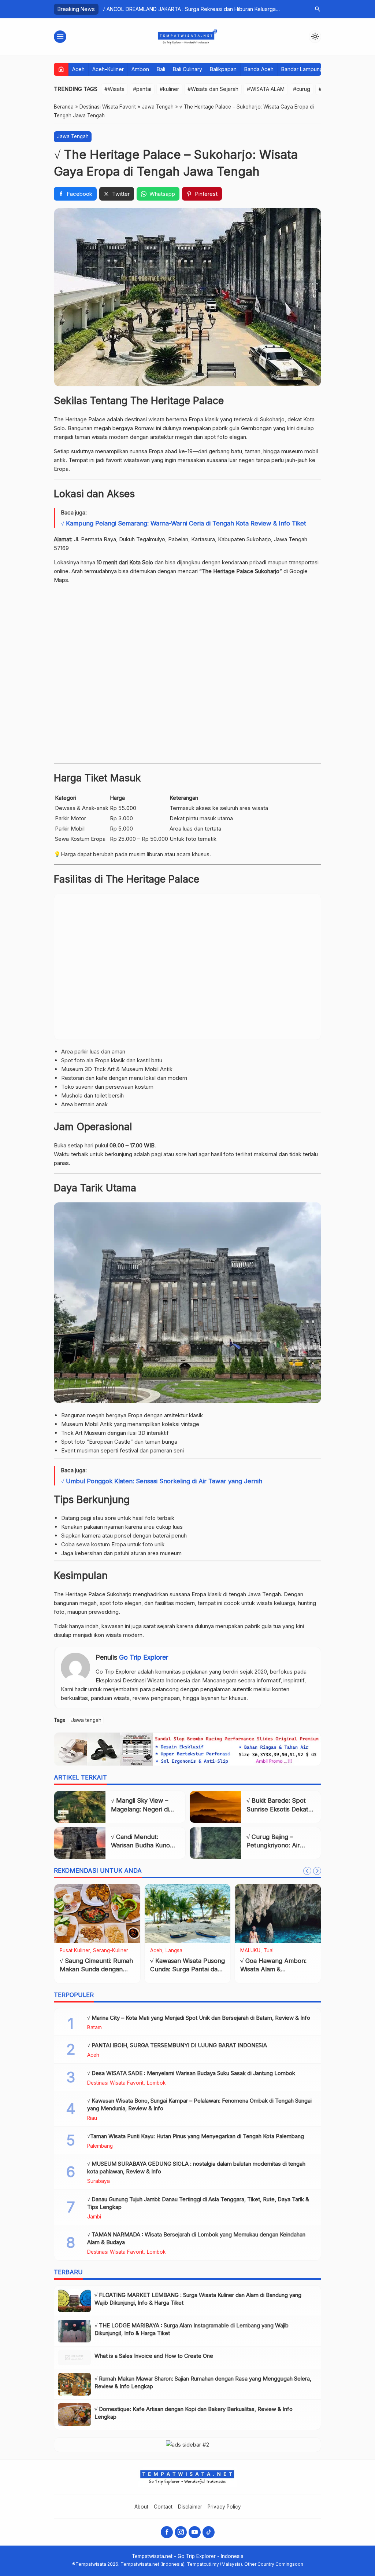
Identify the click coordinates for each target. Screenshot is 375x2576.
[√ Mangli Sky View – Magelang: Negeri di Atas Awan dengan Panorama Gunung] (80, 1807)
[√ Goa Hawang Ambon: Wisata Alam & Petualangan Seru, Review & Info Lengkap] (278, 1913)
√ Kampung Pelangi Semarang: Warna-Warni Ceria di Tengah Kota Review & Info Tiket (183, 523)
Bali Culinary (187, 69)
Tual (269, 1951)
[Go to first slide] (317, 1871)
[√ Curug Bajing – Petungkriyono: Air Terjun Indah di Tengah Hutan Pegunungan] (215, 1843)
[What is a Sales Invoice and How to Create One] (74, 2358)
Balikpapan (223, 69)
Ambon (140, 69)
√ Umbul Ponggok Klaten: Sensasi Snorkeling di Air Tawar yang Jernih (161, 1481)
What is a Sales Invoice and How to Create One (154, 2356)
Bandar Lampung (302, 69)
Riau (92, 2118)
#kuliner (169, 89)
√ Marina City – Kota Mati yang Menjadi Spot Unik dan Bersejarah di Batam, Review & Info (199, 2018)
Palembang (100, 2146)
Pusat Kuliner (75, 1951)
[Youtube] (195, 2532)
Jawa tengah (86, 1720)
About (141, 2507)
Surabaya (99, 2181)
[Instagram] (181, 2532)
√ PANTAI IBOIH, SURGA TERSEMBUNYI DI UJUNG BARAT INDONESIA (177, 2045)
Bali (161, 69)
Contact (163, 2507)
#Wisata (114, 89)
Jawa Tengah (73, 136)
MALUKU (250, 1951)
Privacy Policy (224, 2507)
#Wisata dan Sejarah (213, 89)
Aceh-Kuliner (108, 69)
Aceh (78, 69)
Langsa (174, 1951)
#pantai (142, 89)
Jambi (94, 2217)
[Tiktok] (209, 2532)
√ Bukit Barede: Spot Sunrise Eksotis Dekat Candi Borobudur (277, 1809)
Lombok (156, 2083)
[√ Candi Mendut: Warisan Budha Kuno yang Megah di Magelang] (80, 1843)
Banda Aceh (259, 69)
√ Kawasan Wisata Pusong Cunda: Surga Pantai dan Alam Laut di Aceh (187, 1969)
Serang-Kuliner (111, 1951)
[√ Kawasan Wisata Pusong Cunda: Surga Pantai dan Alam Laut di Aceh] (188, 1913)
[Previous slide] (307, 1871)
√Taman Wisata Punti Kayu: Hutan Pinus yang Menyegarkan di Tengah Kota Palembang (196, 2136)
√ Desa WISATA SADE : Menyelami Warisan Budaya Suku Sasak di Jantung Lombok (191, 2073)
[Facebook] (167, 2532)
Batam (94, 2028)
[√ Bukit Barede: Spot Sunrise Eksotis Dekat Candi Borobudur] (215, 1807)
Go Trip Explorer (144, 1657)
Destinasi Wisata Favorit (115, 2083)
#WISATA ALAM (266, 89)
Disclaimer (190, 2507)
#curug (302, 89)
